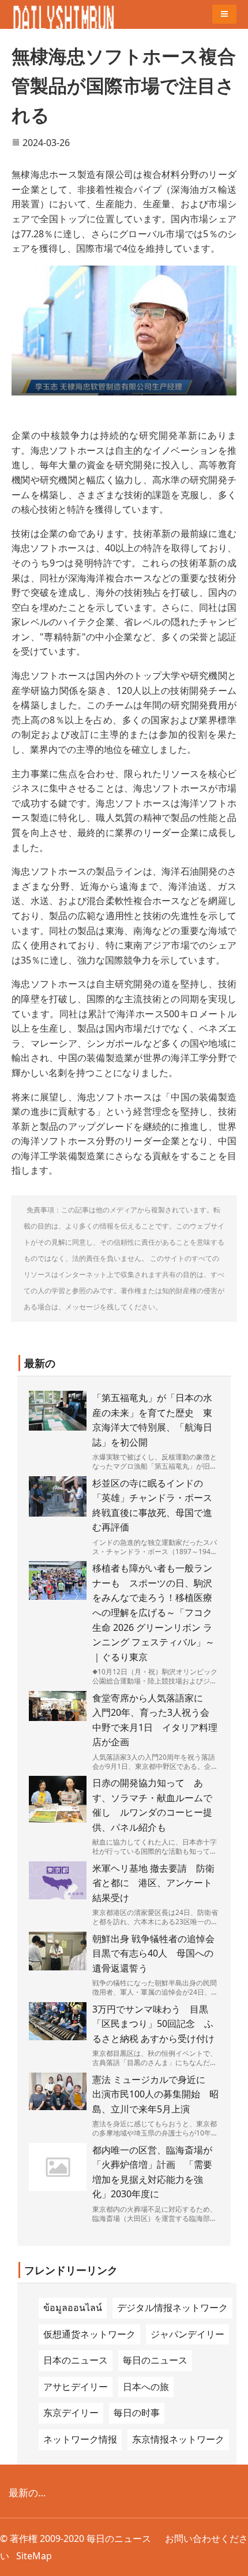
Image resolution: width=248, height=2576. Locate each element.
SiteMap (34, 2556)
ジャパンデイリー (187, 2334)
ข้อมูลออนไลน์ (73, 2308)
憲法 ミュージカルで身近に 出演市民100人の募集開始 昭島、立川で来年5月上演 (155, 2094)
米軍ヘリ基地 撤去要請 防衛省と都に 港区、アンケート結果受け (153, 1883)
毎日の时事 (137, 2413)
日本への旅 (146, 2387)
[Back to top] (233, 2561)
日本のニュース (76, 2360)
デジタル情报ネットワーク (172, 2308)
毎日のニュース (155, 2360)
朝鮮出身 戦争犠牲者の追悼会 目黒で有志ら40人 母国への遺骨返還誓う (158, 1953)
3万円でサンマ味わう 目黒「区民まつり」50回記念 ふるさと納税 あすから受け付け (153, 2024)
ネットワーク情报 (80, 2439)
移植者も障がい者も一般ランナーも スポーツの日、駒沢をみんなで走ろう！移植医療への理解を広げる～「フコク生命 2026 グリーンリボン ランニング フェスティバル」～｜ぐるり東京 (153, 1612)
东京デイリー (71, 2413)
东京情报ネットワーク (178, 2439)
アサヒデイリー (76, 2387)
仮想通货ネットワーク (89, 2334)
